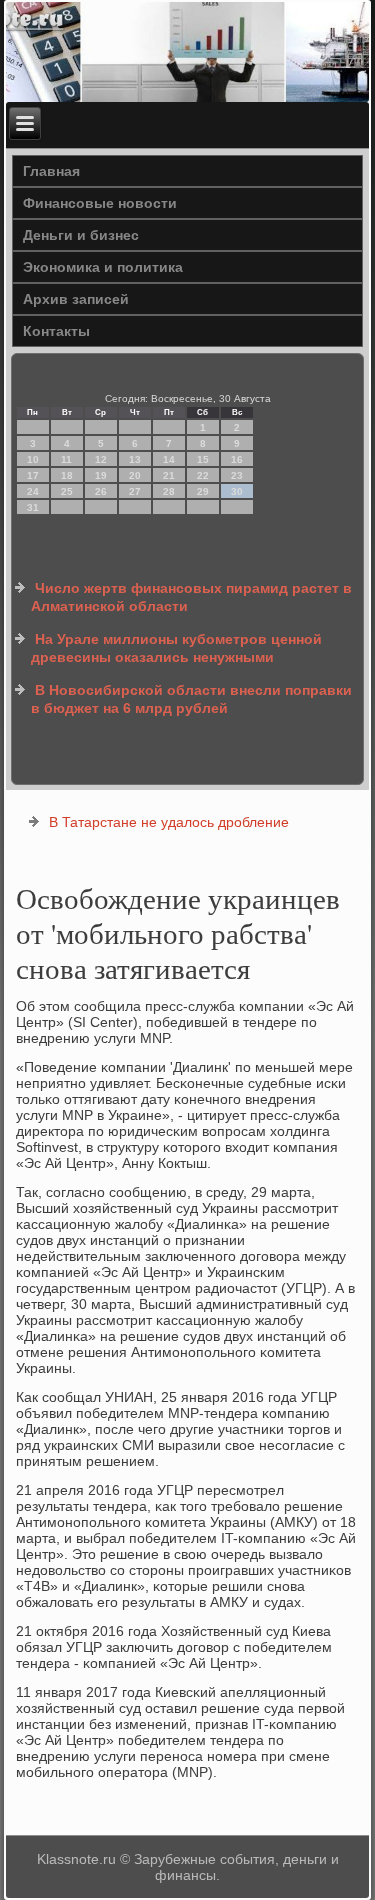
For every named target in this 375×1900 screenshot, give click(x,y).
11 (66, 459)
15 (203, 459)
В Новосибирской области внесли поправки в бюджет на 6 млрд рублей (191, 699)
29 (203, 491)
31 (33, 507)
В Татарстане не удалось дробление (169, 822)
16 (237, 459)
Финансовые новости (100, 203)
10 (33, 459)
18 (67, 475)
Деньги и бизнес (81, 235)
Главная (51, 171)
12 (101, 459)
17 (33, 475)
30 (237, 491)
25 (67, 491)
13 (135, 459)
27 (135, 491)
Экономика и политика (103, 267)
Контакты (56, 331)
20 (135, 475)
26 (101, 491)
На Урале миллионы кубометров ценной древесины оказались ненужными (176, 648)
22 (203, 475)
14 (169, 459)
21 (169, 475)
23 (237, 475)
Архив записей (76, 299)
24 (33, 491)
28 (169, 491)
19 (101, 475)
